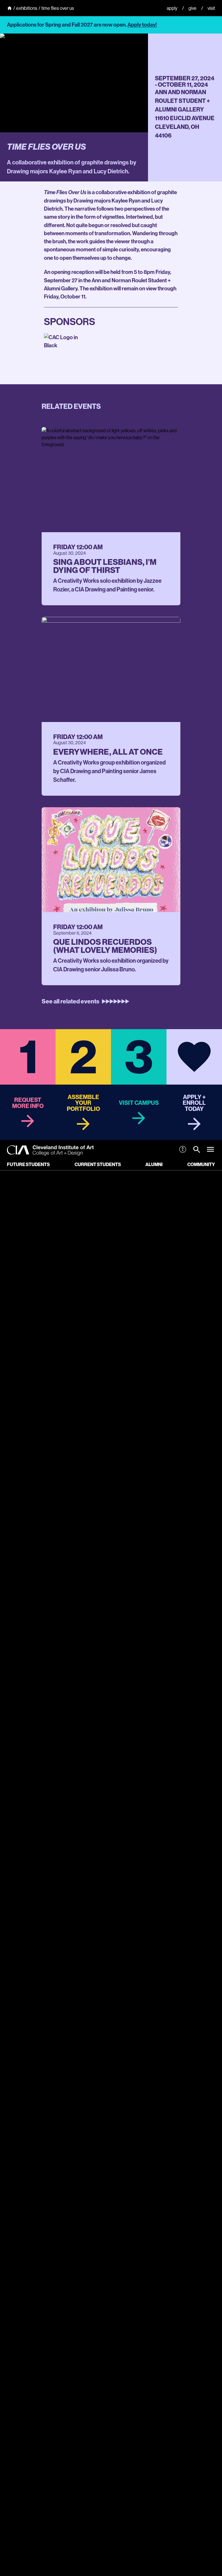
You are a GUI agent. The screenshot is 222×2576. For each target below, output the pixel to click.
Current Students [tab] (98, 1164)
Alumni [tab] (154, 1164)
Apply (172, 8)
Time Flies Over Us (58, 8)
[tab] (197, 1150)
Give (193, 8)
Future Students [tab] (28, 1164)
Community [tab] (201, 1164)
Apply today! (142, 25)
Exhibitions (27, 8)
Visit (211, 8)
